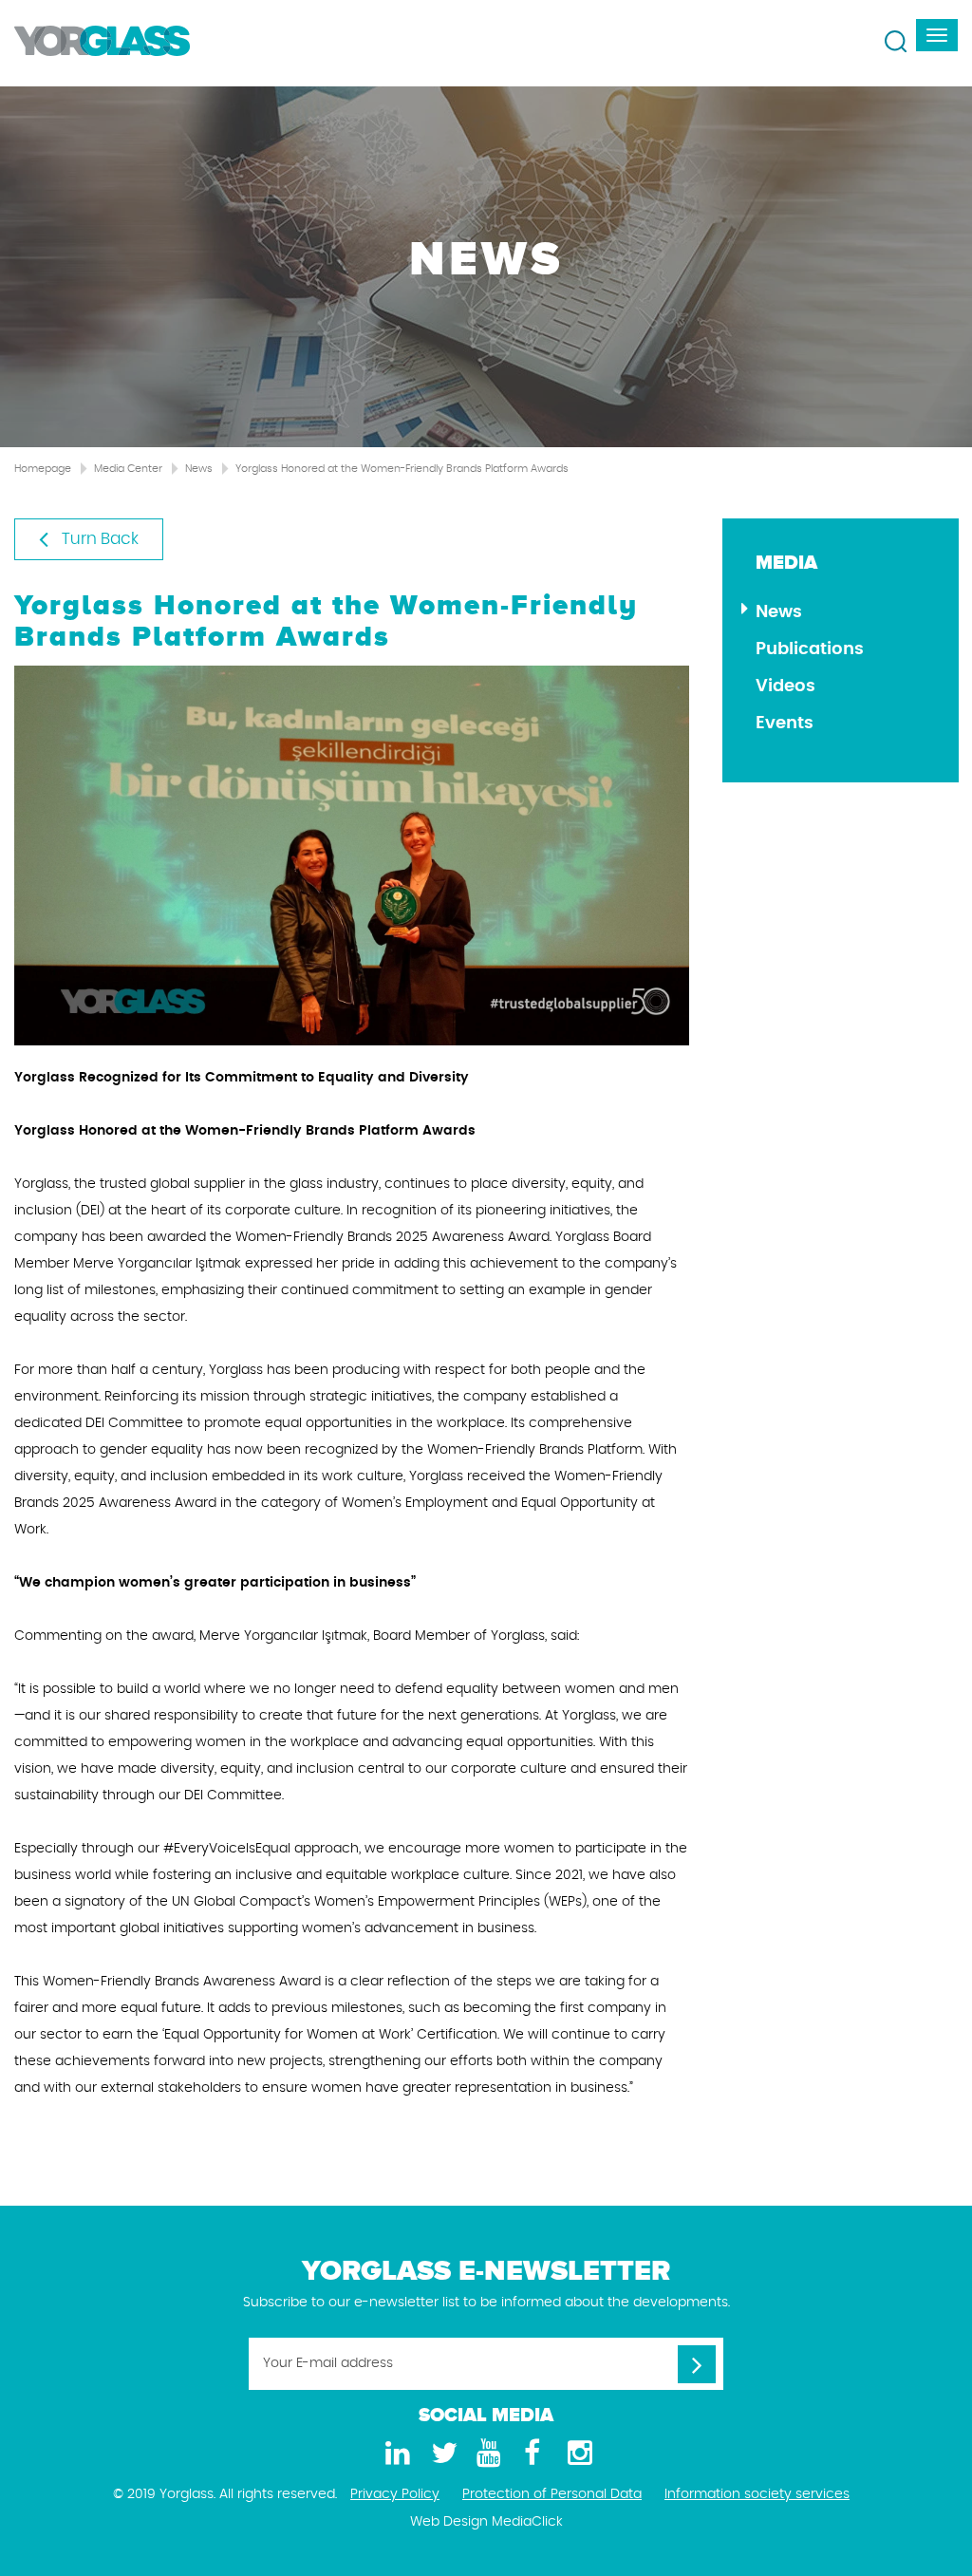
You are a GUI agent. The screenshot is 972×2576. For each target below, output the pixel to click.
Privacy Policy (395, 2494)
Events (785, 724)
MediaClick (527, 2522)
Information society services (757, 2494)
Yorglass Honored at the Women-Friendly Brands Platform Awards (402, 469)
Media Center (128, 469)
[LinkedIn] (395, 2454)
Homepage (43, 469)
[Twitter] (440, 2454)
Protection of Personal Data (552, 2494)
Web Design (449, 2522)
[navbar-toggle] (937, 35)
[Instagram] (577, 2454)
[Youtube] (486, 2454)
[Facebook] (532, 2454)
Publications (810, 649)
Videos (785, 686)
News (199, 469)
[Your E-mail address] (697, 2364)
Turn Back (98, 539)
